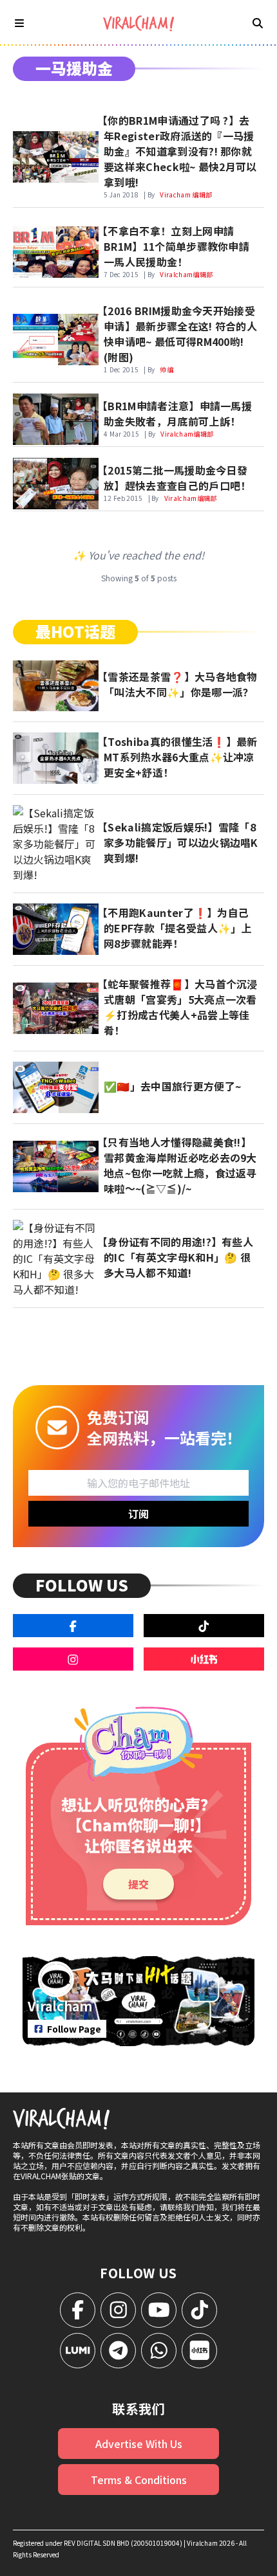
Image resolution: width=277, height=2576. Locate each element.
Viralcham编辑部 (186, 274)
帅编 (167, 369)
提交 (138, 1884)
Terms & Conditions (139, 2480)
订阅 (138, 1514)
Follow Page (74, 2029)
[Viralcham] (138, 23)
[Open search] (258, 23)
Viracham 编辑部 (186, 195)
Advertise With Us (139, 2444)
